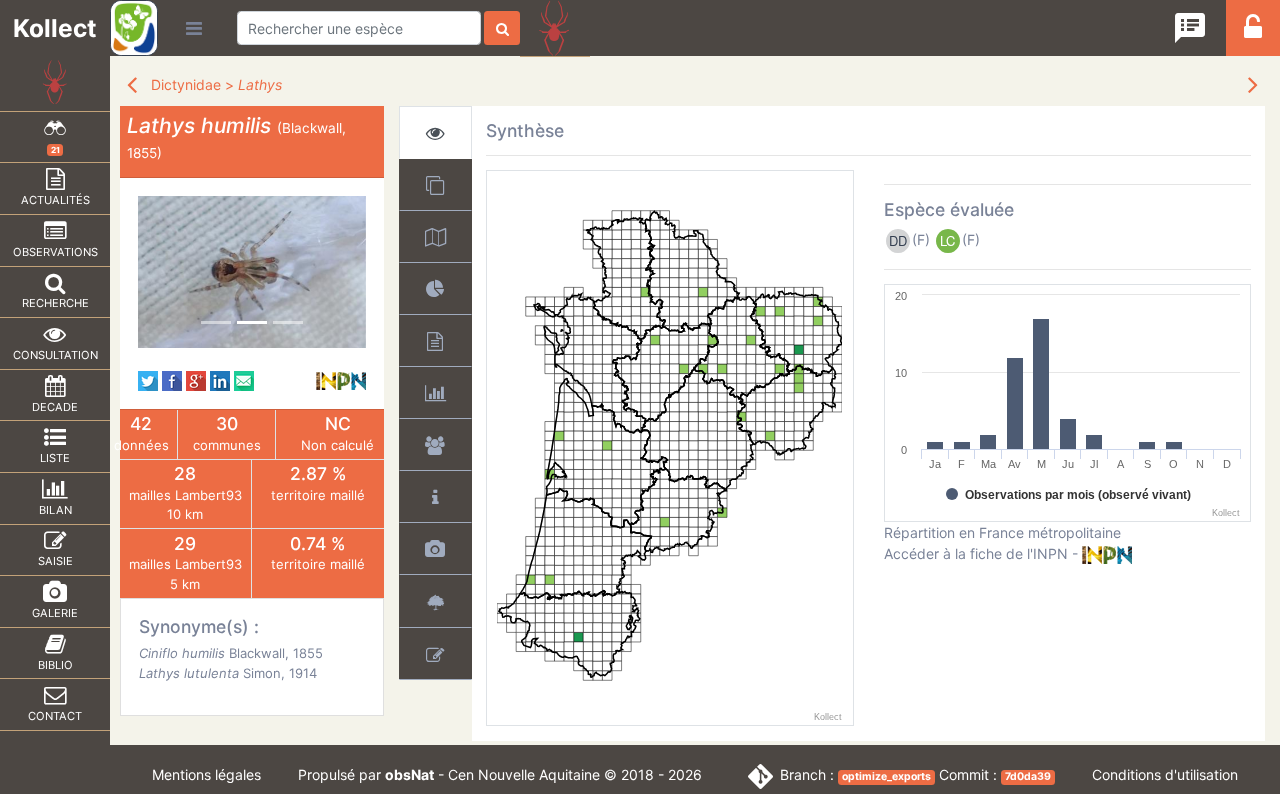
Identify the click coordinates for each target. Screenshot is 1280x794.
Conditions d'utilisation (1165, 774)
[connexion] (1253, 32)
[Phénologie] (435, 392)
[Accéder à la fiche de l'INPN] (341, 379)
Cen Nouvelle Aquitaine (524, 774)
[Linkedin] (220, 379)
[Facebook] (172, 379)
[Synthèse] (435, 132)
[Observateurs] (435, 444)
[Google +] (196, 379)
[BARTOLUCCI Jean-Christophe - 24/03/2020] (252, 272)
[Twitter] (148, 379)
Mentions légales (206, 774)
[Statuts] (435, 340)
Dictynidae (186, 84)
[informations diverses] (435, 496)
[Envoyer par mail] (244, 379)
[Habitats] (435, 601)
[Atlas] (435, 184)
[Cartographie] (435, 236)
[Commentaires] (435, 653)
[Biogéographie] (435, 288)
